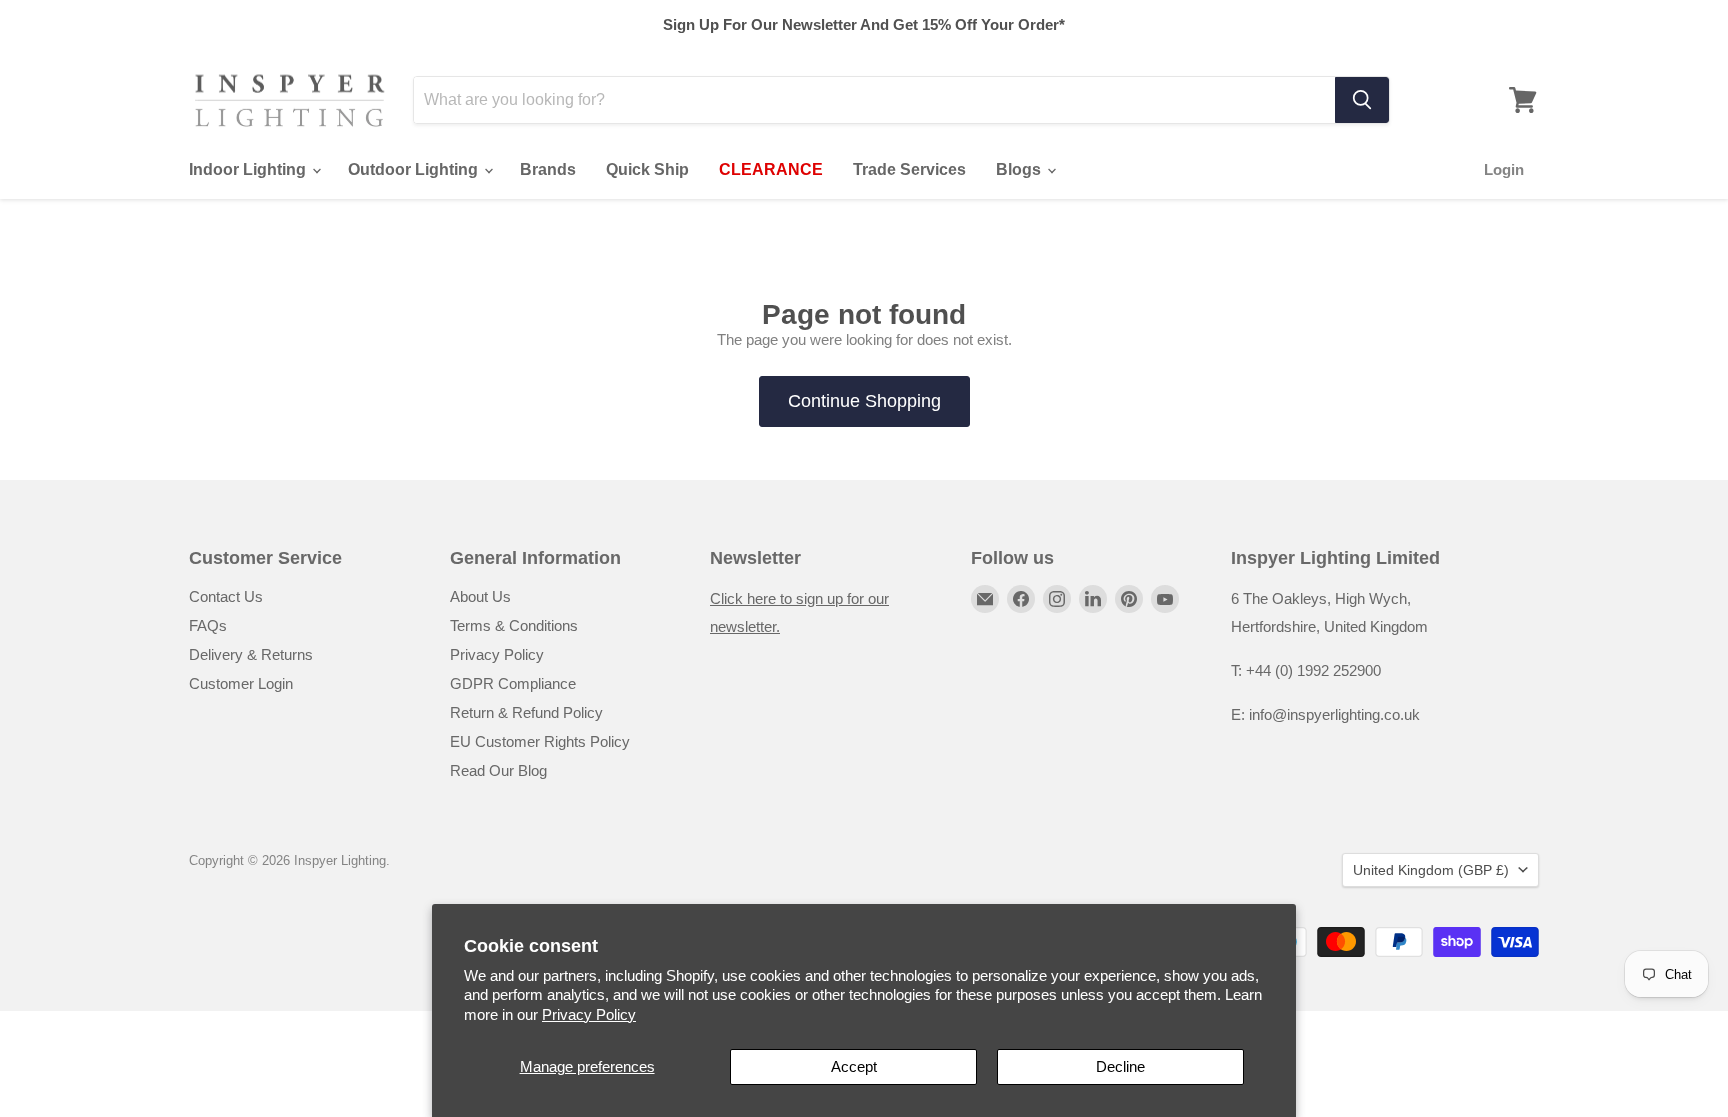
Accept (854, 1066)
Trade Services (909, 169)
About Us (480, 596)
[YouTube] (1165, 599)
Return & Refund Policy (526, 712)
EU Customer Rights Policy (540, 741)
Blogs (1020, 169)
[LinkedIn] (1093, 599)
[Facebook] (1021, 599)
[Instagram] (1057, 599)
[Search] (1362, 100)
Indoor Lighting (249, 169)
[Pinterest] (1129, 599)
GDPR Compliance (513, 683)
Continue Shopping (864, 401)
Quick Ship (647, 169)
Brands (548, 169)
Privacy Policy (589, 1014)
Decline (1120, 1066)
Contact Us (226, 596)
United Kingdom (1431, 870)
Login (1504, 169)
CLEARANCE (771, 169)
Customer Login (241, 683)
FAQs (208, 625)
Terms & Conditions (514, 625)
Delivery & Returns (251, 654)
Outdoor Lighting (415, 169)
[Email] (985, 599)
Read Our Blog (498, 770)
